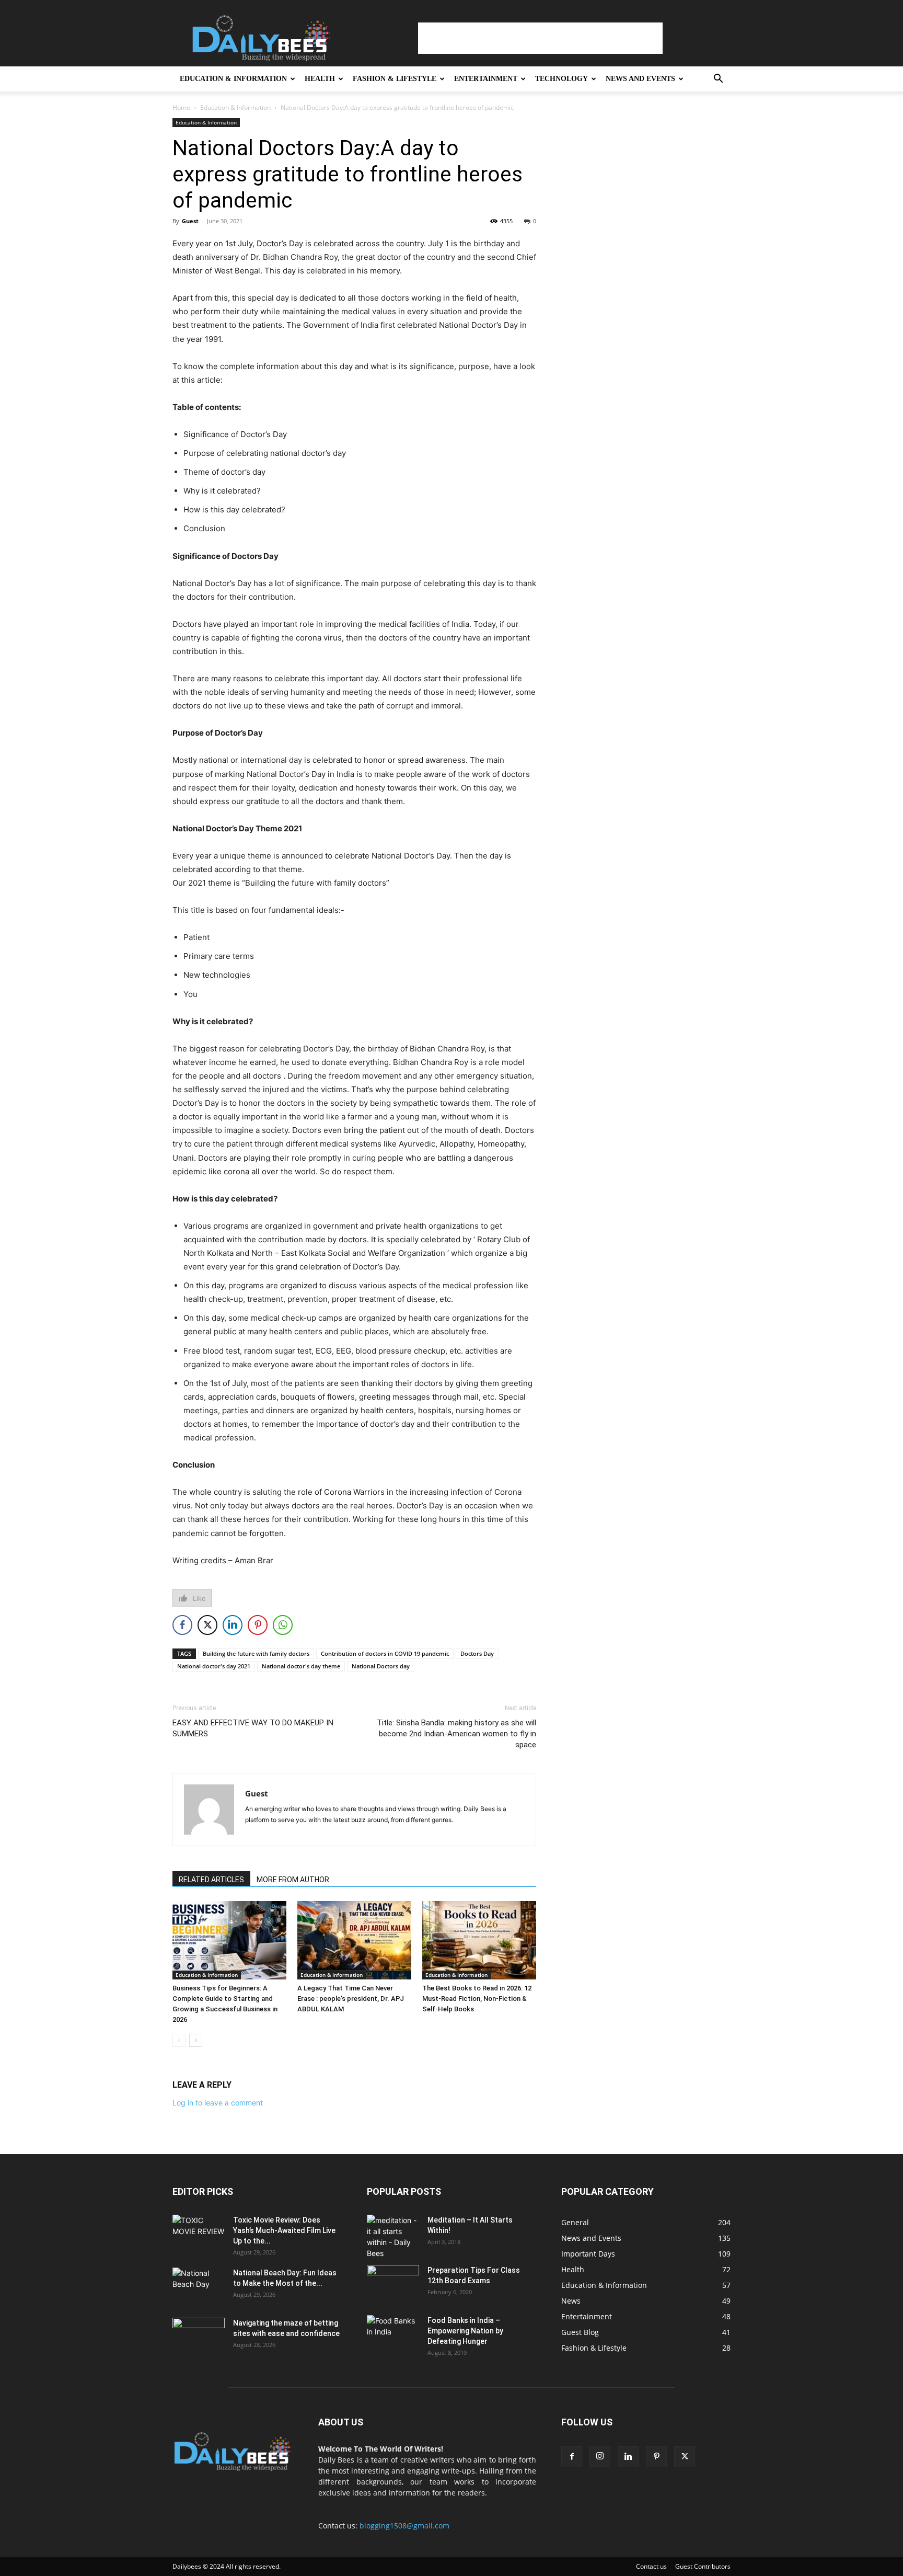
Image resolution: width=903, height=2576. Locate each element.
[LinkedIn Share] (233, 1625)
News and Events (640, 79)
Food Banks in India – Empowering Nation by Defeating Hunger (465, 2331)
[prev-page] (179, 2040)
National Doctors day (381, 1666)
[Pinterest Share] (258, 1625)
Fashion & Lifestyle (395, 79)
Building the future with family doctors (256, 1653)
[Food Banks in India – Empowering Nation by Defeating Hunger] (393, 2333)
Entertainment (486, 79)
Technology (562, 79)
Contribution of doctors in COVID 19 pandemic (385, 1653)
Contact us (651, 2566)
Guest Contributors (703, 2566)
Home (181, 107)
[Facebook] (572, 2457)
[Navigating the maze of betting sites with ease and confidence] (199, 2336)
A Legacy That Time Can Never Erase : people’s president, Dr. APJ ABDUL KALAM (351, 1999)
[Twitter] (685, 2457)
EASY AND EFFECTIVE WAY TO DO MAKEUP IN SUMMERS (253, 1728)
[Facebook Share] (182, 1625)
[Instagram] (600, 2456)
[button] (718, 80)
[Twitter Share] (207, 1625)
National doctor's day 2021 (214, 1666)
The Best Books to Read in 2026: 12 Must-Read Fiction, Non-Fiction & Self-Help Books (477, 1999)
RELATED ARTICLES (211, 1880)
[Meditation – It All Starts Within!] (393, 2237)
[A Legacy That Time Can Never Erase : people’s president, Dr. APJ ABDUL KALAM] (354, 1940)
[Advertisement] (540, 38)
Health (320, 79)
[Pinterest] (656, 2457)
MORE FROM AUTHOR (293, 1880)
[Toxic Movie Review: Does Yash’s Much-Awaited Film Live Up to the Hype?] (199, 2233)
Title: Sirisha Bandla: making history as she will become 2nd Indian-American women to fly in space (456, 1734)
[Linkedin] (628, 2457)
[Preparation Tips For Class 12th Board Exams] (393, 2283)
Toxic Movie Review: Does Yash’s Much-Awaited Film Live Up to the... (284, 2230)
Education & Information (233, 79)
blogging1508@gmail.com (404, 2526)
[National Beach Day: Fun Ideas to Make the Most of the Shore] (199, 2286)
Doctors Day (477, 1653)
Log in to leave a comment (218, 2103)
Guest (190, 221)
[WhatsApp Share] (283, 1625)
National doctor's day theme (301, 1666)
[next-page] (196, 2040)
